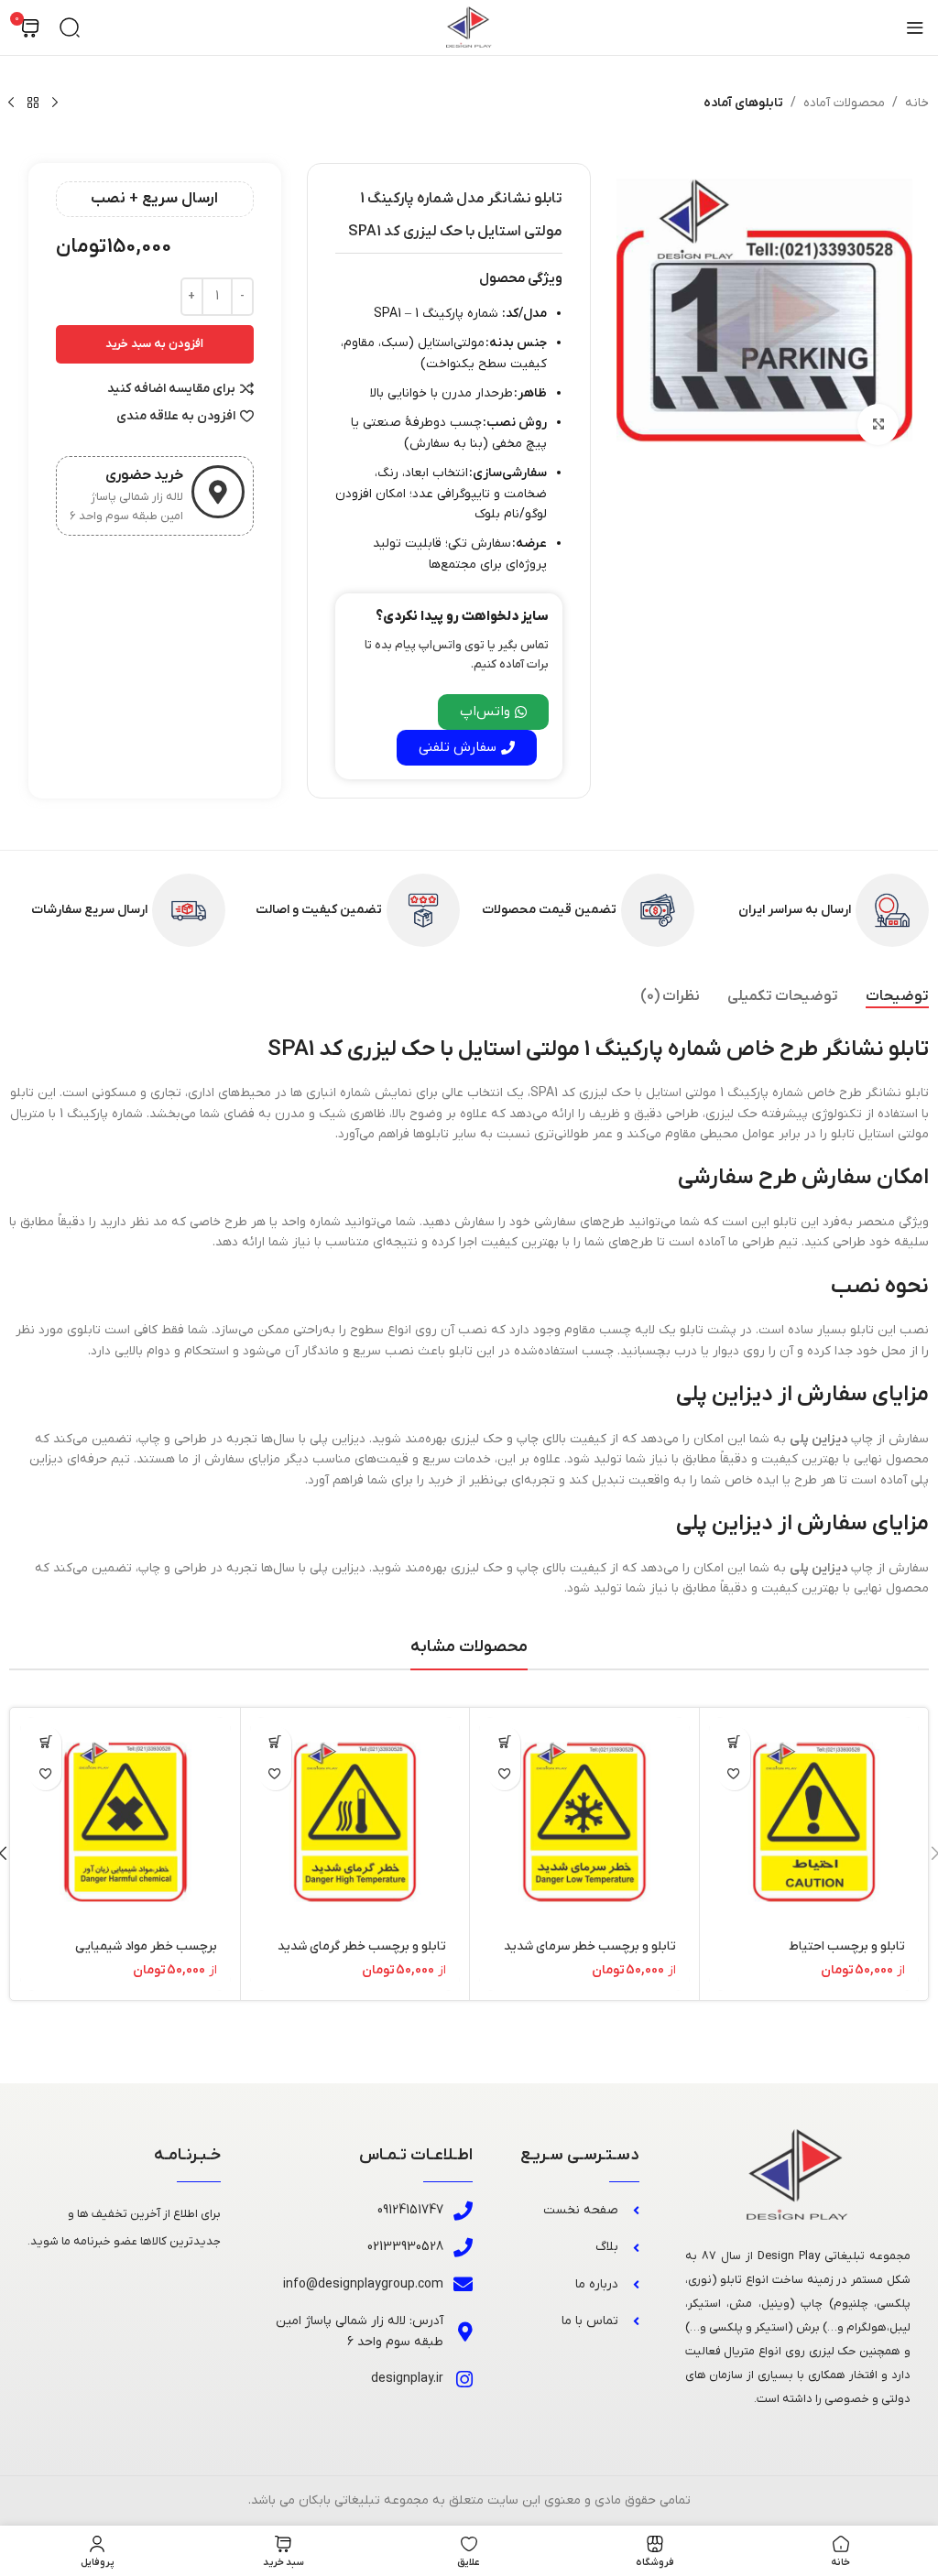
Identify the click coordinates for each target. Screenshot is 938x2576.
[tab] (897, 997)
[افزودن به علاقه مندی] (734, 1774)
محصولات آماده (844, 103)
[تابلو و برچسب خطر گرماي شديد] (355, 1822)
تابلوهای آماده (743, 103)
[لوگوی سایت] (469, 27)
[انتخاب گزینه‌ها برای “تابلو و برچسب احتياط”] (734, 1742)
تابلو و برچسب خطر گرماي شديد (362, 1946)
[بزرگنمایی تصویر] (878, 424)
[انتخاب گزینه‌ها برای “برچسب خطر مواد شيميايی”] (45, 1742)
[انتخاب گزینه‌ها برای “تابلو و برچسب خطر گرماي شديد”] (275, 1742)
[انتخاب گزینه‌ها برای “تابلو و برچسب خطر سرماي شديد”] (504, 1742)
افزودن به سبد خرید (154, 344)
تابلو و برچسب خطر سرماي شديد (590, 1946)
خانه (917, 103)
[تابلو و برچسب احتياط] (814, 1822)
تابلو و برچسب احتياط (847, 1946)
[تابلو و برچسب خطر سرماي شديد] (584, 1822)
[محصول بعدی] (11, 103)
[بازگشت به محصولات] (33, 103)
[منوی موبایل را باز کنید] (915, 27)
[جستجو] (70, 27)
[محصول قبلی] (55, 103)
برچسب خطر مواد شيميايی (146, 1946)
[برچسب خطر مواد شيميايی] (125, 1822)
